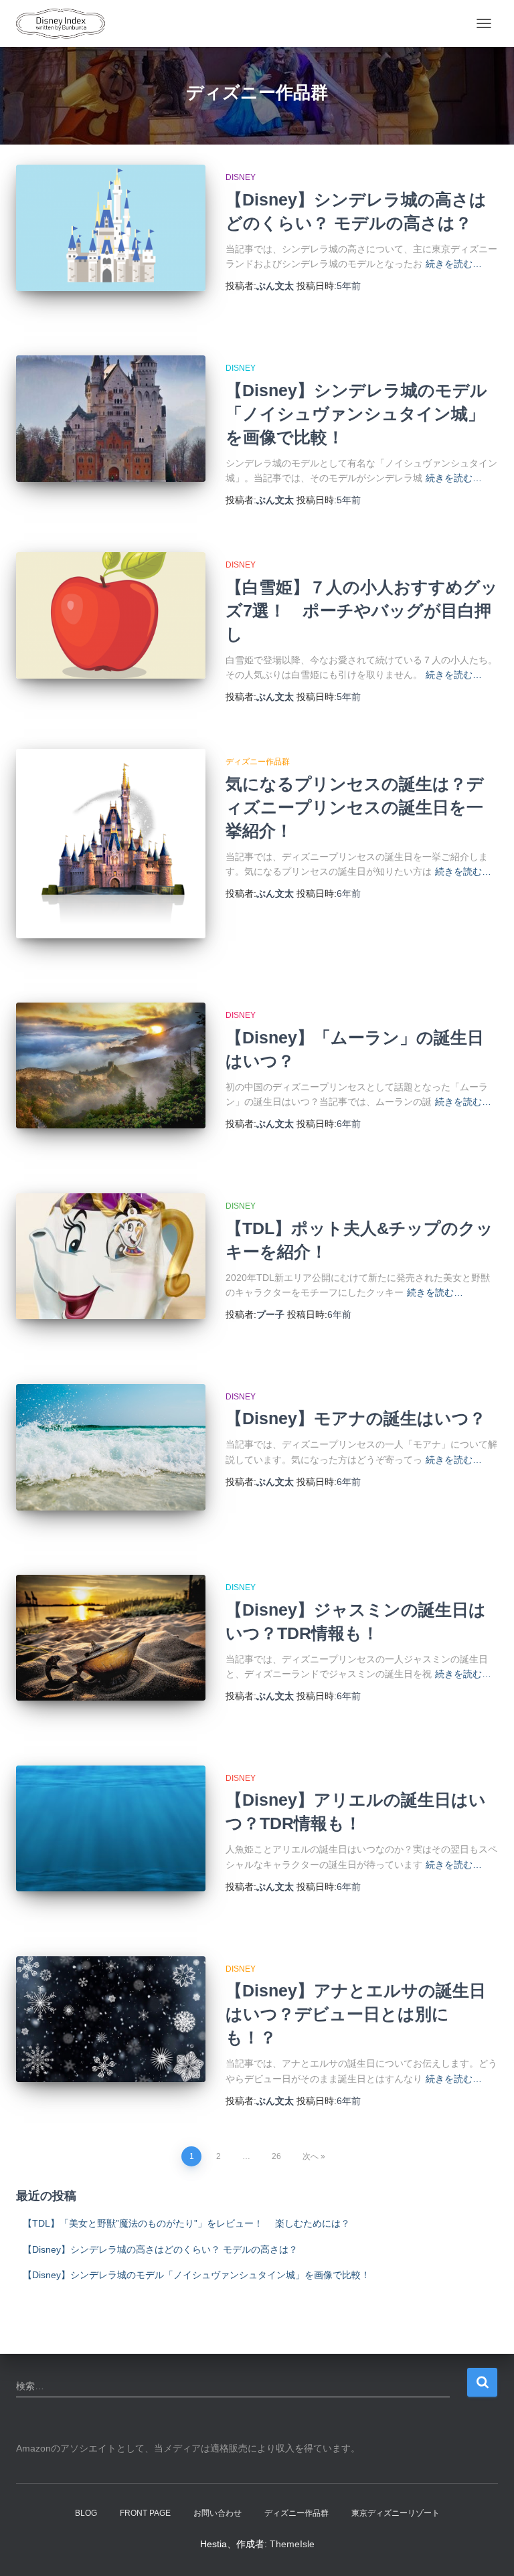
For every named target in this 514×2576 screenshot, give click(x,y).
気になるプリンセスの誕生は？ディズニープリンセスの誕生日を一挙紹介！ (355, 807)
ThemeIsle (292, 2544)
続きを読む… (454, 264)
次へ (311, 2156)
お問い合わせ (218, 2513)
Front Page (145, 2513)
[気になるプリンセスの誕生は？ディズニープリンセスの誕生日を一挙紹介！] (111, 844)
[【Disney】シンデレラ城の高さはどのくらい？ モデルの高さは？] (111, 228)
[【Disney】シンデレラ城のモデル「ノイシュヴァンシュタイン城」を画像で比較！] (111, 418)
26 (276, 2156)
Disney (241, 177)
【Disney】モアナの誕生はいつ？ (356, 1418)
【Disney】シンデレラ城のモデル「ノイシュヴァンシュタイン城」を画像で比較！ (356, 414)
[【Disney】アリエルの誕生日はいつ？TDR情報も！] (111, 1828)
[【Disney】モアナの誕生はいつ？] (111, 1447)
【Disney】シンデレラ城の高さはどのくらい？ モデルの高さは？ (160, 2249)
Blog (86, 2513)
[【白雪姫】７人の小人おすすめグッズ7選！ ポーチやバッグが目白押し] (111, 615)
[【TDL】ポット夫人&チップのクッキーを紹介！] (111, 1256)
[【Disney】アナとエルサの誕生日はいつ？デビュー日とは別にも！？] (111, 2019)
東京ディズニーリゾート (396, 2513)
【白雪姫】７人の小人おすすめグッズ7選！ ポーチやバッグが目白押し (362, 610)
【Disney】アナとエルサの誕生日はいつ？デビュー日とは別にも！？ (356, 2014)
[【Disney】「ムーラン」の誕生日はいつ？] (111, 1065)
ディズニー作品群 (258, 762)
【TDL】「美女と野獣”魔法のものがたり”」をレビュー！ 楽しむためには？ (186, 2223)
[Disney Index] (66, 23)
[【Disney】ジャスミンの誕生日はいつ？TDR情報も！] (111, 1638)
